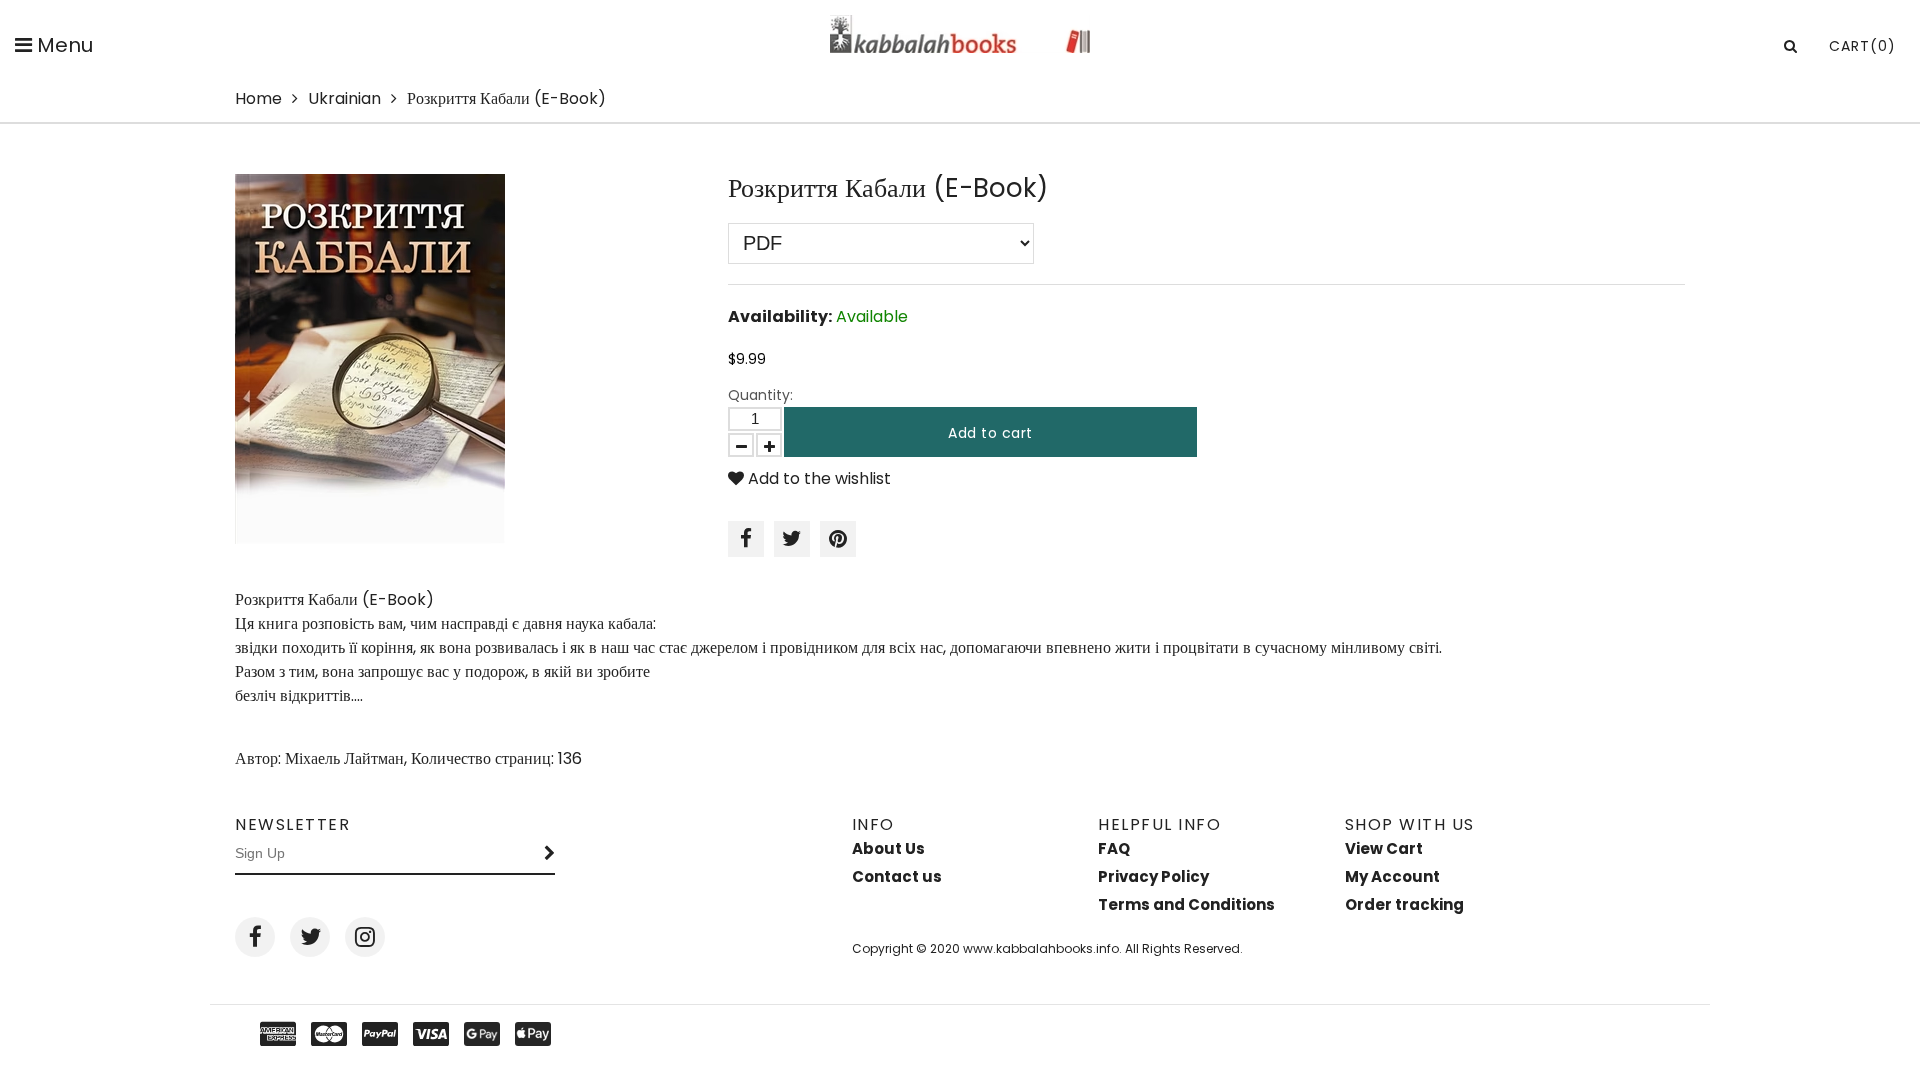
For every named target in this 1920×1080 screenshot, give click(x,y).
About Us (888, 848)
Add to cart (990, 433)
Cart (1862, 46)
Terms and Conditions (1186, 904)
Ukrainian (344, 98)
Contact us (897, 876)
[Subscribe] (550, 854)
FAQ (1114, 848)
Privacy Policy (1153, 876)
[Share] (746, 539)
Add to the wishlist (817, 478)
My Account (1392, 876)
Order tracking (1404, 904)
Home (258, 98)
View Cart (1384, 848)
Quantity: (760, 395)
